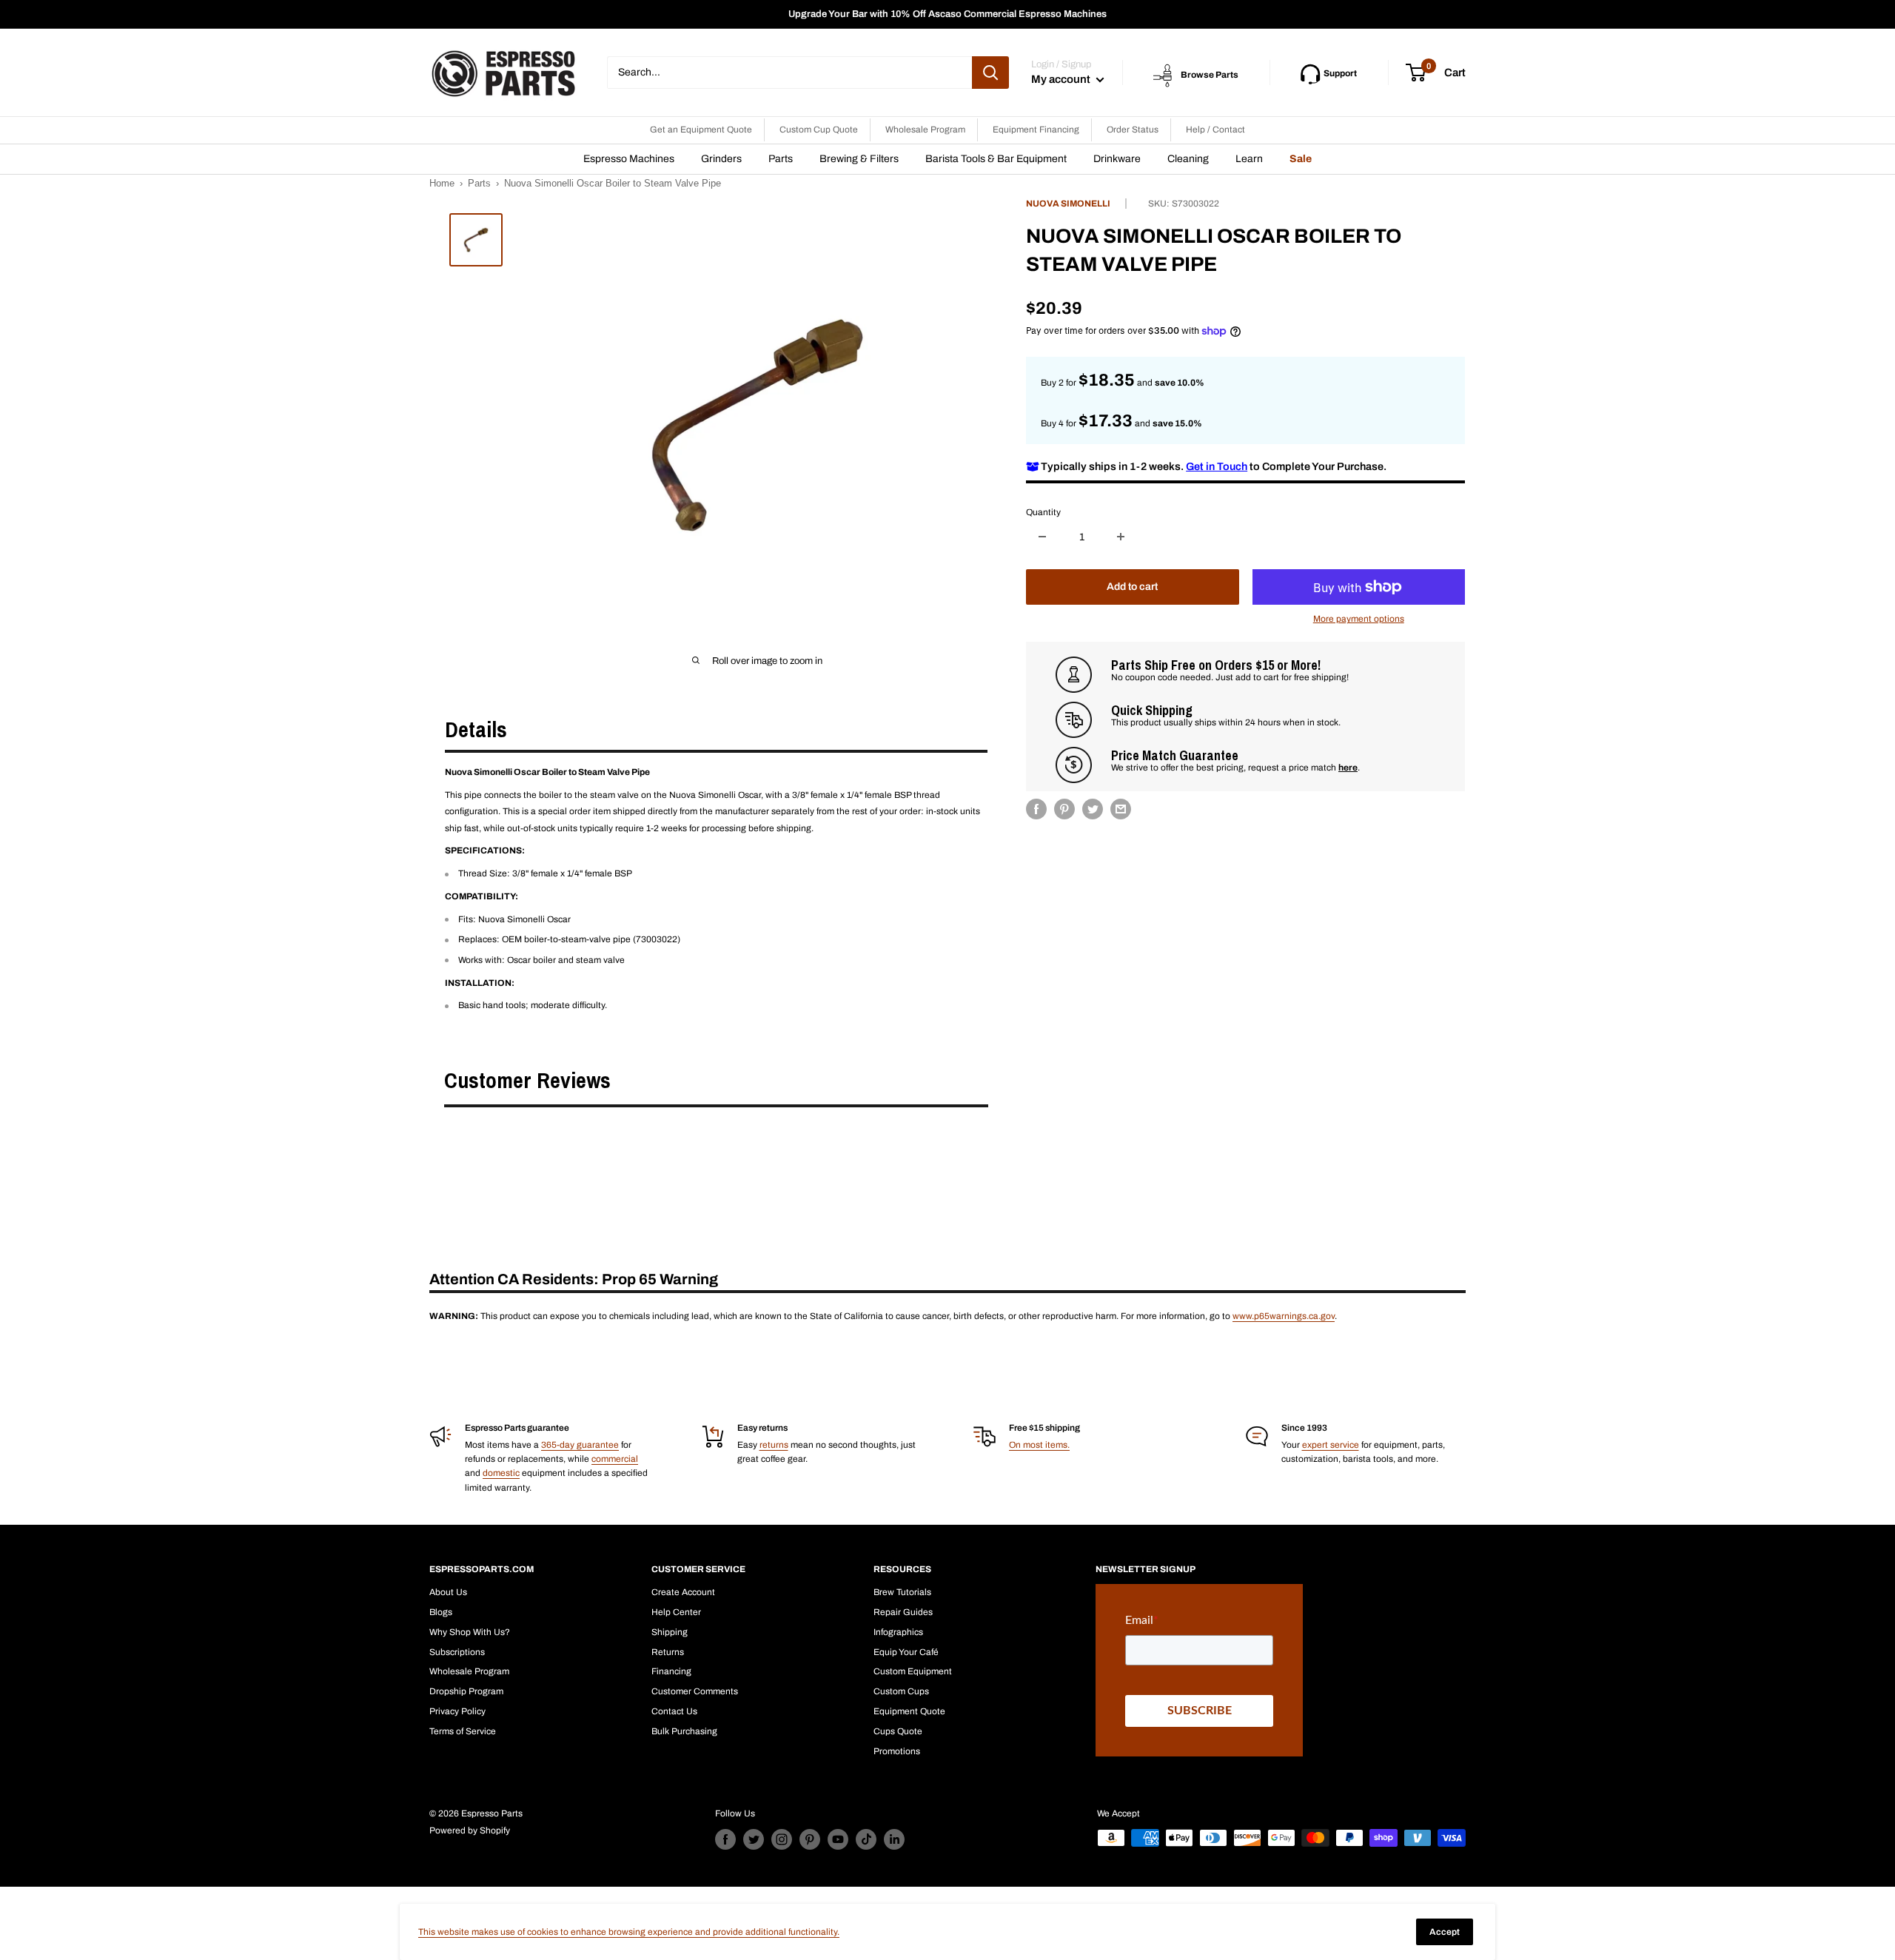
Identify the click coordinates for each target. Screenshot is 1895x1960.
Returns (668, 1652)
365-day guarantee (580, 1445)
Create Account (683, 1592)
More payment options (1359, 619)
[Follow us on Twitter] (754, 1839)
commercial (615, 1459)
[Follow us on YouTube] (838, 1839)
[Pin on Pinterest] (1064, 809)
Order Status (1133, 130)
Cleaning (1188, 159)
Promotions (897, 1751)
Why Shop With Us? (470, 1632)
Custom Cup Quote (819, 130)
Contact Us (674, 1711)
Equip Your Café (906, 1652)
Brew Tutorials (902, 1592)
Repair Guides (903, 1612)
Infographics (898, 1632)
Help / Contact (1215, 130)
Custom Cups (901, 1691)
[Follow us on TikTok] (866, 1839)
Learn (1249, 159)
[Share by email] (1121, 809)
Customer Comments (695, 1691)
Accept (1445, 1932)
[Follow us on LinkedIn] (894, 1839)
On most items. (1039, 1445)
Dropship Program (466, 1691)
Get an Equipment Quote (701, 130)
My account (1062, 79)
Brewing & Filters (859, 159)
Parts (781, 159)
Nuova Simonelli (1068, 204)
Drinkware (1117, 159)
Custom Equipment (913, 1671)
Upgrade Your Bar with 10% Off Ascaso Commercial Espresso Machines (947, 14)
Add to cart (1132, 587)
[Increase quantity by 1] (1121, 537)
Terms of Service (463, 1731)
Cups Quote (898, 1731)
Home (442, 183)
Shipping (670, 1632)
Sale (1301, 159)
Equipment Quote (909, 1711)
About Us (448, 1592)
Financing (671, 1671)
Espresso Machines (629, 159)
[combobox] (789, 73)
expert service (1331, 1445)
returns (774, 1445)
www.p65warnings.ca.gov (1284, 1316)
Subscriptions (457, 1652)
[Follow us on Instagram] (782, 1839)
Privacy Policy (457, 1711)
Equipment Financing (1036, 130)
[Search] (990, 73)
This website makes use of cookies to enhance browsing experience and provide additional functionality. (629, 1932)
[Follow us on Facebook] (725, 1839)
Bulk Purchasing (684, 1731)
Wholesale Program (925, 130)
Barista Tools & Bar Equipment (996, 159)
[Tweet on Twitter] (1093, 809)
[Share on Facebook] (1036, 809)
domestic (501, 1473)
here (1348, 767)
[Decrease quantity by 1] (1042, 537)
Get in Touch (1217, 466)
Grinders (721, 159)
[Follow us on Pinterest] (810, 1839)
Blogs (441, 1612)
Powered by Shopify (470, 1830)
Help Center (676, 1612)
